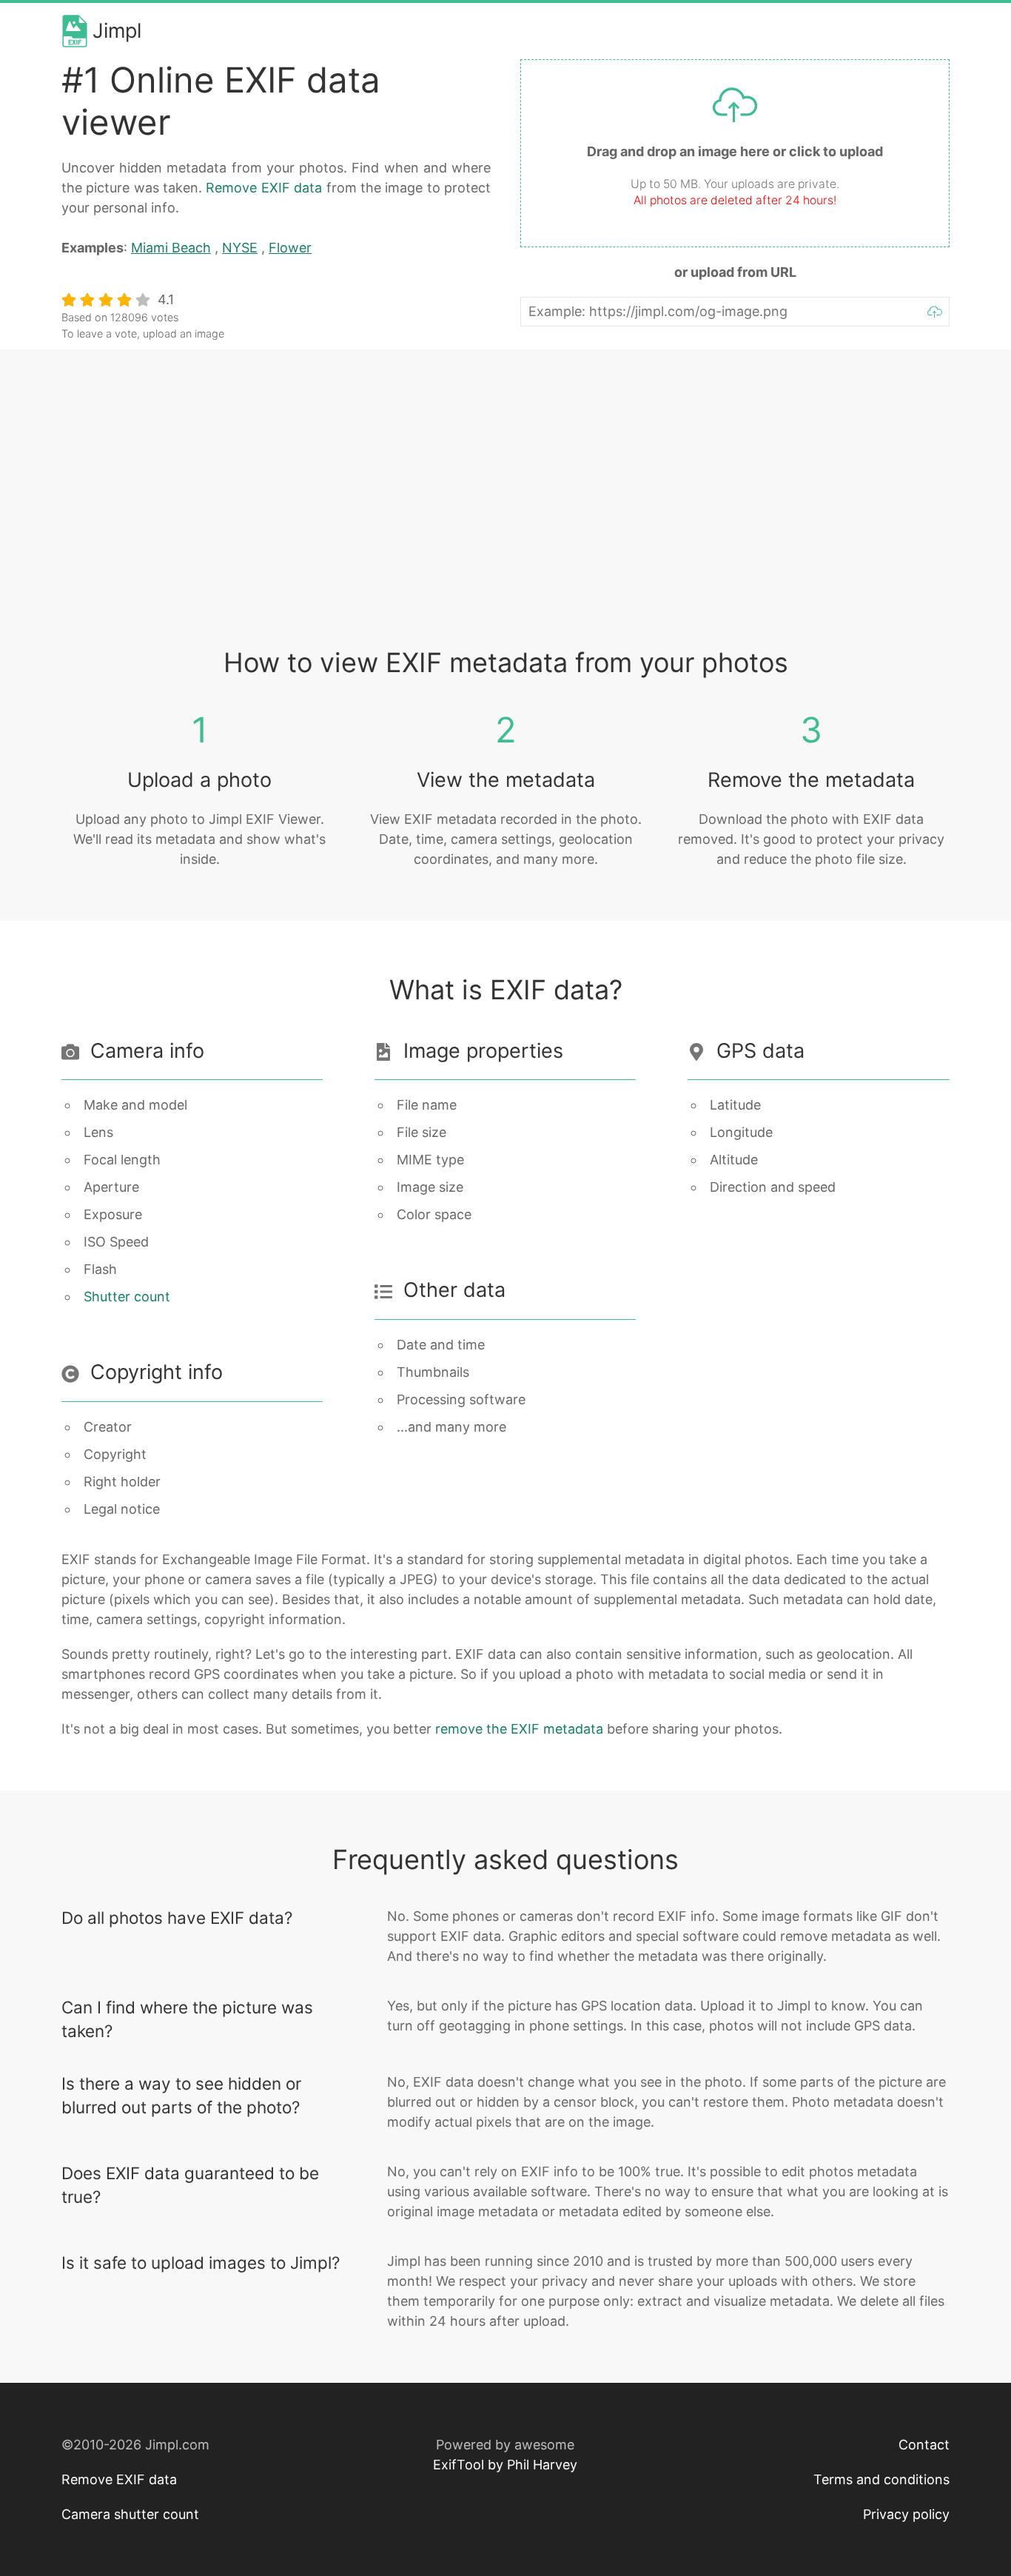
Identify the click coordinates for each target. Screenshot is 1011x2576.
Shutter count (127, 1297)
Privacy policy (906, 2514)
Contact (924, 2445)
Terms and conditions (881, 2479)
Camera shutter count (130, 2514)
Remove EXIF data (264, 188)
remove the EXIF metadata (519, 1729)
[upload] (935, 312)
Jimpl (117, 31)
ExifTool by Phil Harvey (505, 2465)
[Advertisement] (505, 512)
